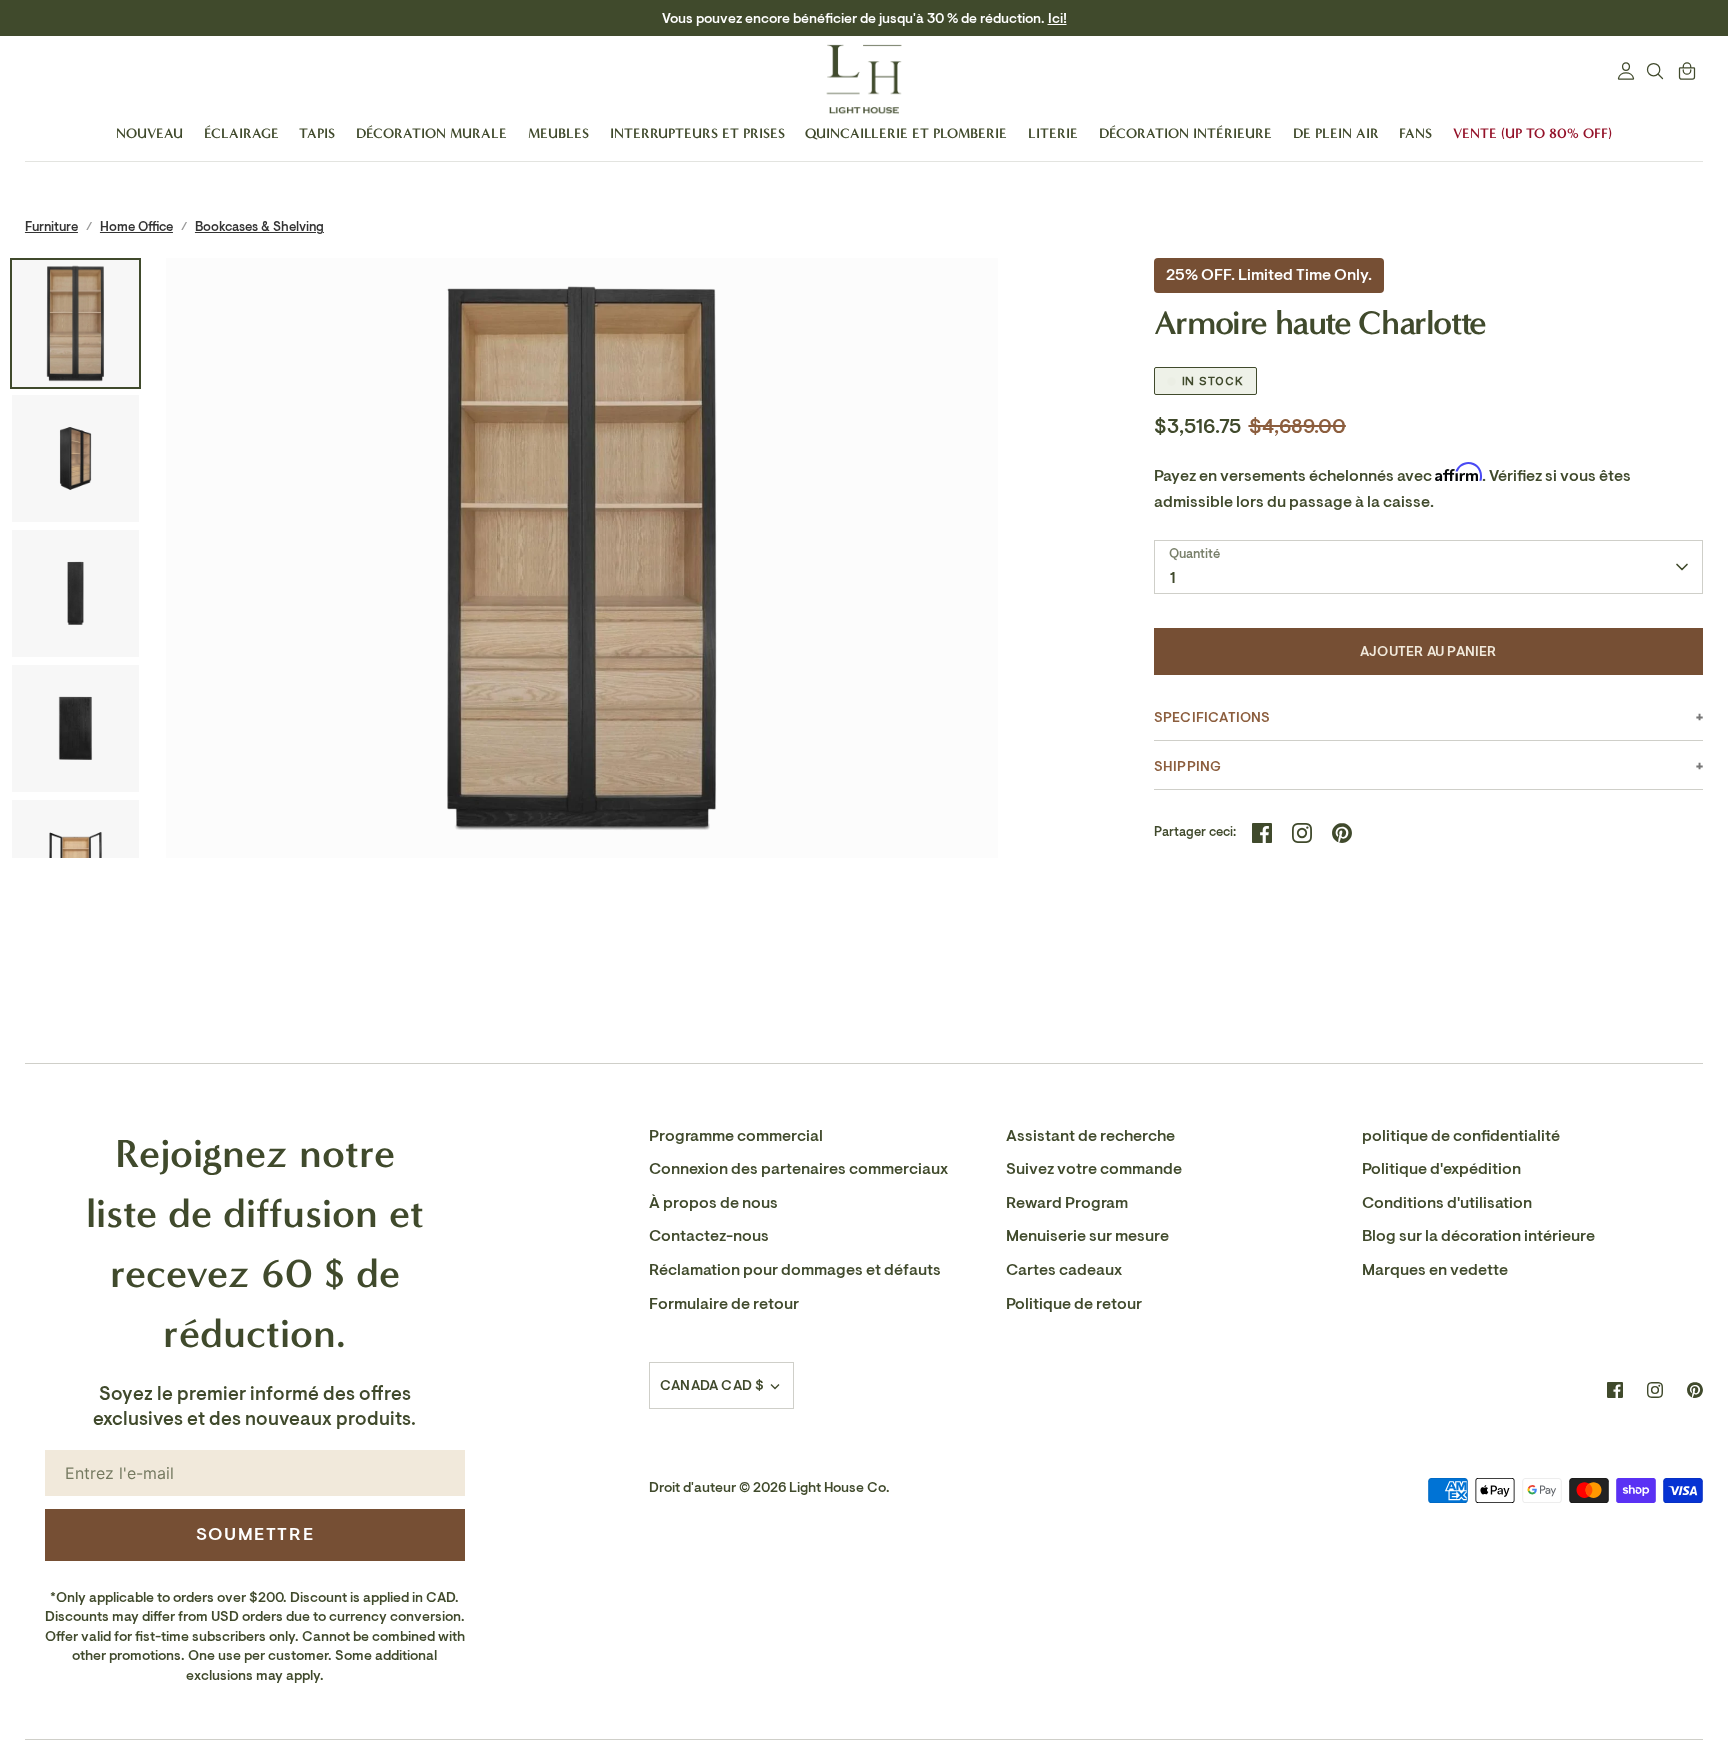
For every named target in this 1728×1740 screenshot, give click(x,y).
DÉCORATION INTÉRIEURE (1185, 133)
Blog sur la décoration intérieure (1478, 1236)
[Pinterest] (1695, 1390)
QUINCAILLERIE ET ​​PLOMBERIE (906, 133)
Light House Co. (839, 1487)
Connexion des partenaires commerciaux (798, 1169)
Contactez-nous (709, 1236)
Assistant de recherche (1090, 1136)
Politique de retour (1074, 1304)
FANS (1415, 133)
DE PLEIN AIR (1336, 133)
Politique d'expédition (1441, 1169)
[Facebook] (1615, 1390)
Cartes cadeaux (1064, 1270)
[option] (582, 674)
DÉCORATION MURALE (431, 133)
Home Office (136, 226)
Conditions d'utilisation (1447, 1203)
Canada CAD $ (712, 1385)
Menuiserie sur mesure (1087, 1236)
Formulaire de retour (724, 1304)
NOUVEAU (149, 133)
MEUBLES (558, 133)
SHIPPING (1188, 766)
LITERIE (1053, 133)
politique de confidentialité (1461, 1136)
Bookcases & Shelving (259, 226)
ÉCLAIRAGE (241, 133)
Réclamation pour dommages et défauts (795, 1270)
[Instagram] (1655, 1390)
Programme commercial (736, 1136)
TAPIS (317, 133)
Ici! (971, 18)
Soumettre (255, 1534)
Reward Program (1067, 1203)
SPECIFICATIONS (1212, 717)
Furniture (51, 226)
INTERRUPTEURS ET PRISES (697, 133)
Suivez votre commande (1094, 1169)
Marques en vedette (1435, 1270)
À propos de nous (713, 1203)
